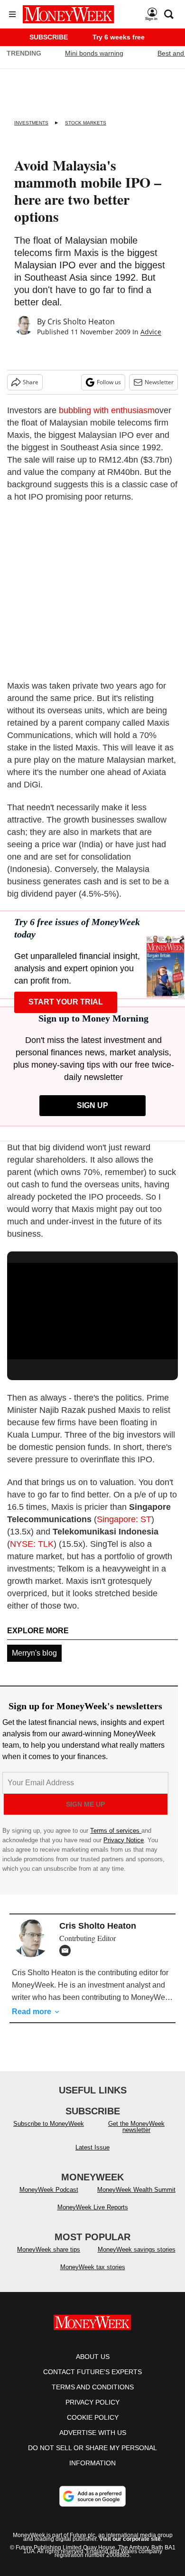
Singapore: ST (124, 1519)
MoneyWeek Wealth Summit (136, 2190)
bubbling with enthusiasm (107, 410)
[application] (92, 1311)
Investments (31, 123)
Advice (151, 332)
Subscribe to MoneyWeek (49, 2124)
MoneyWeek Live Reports (93, 2207)
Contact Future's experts (92, 2372)
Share (31, 382)
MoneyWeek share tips (49, 2249)
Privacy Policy (92, 2402)
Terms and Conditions (93, 2387)
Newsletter (159, 382)
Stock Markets (86, 123)
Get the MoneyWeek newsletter (136, 2127)
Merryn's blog (34, 1653)
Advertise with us (93, 2433)
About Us (93, 2357)
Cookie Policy (93, 2417)
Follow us (109, 382)
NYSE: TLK (32, 1544)
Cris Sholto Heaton (81, 322)
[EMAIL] (67, 1951)
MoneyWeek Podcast (49, 2190)
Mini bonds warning (94, 53)
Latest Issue (92, 2147)
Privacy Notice (124, 1840)
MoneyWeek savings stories (137, 2249)
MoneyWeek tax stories (93, 2267)
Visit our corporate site (130, 2539)
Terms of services (116, 1831)
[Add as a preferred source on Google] (92, 2496)
